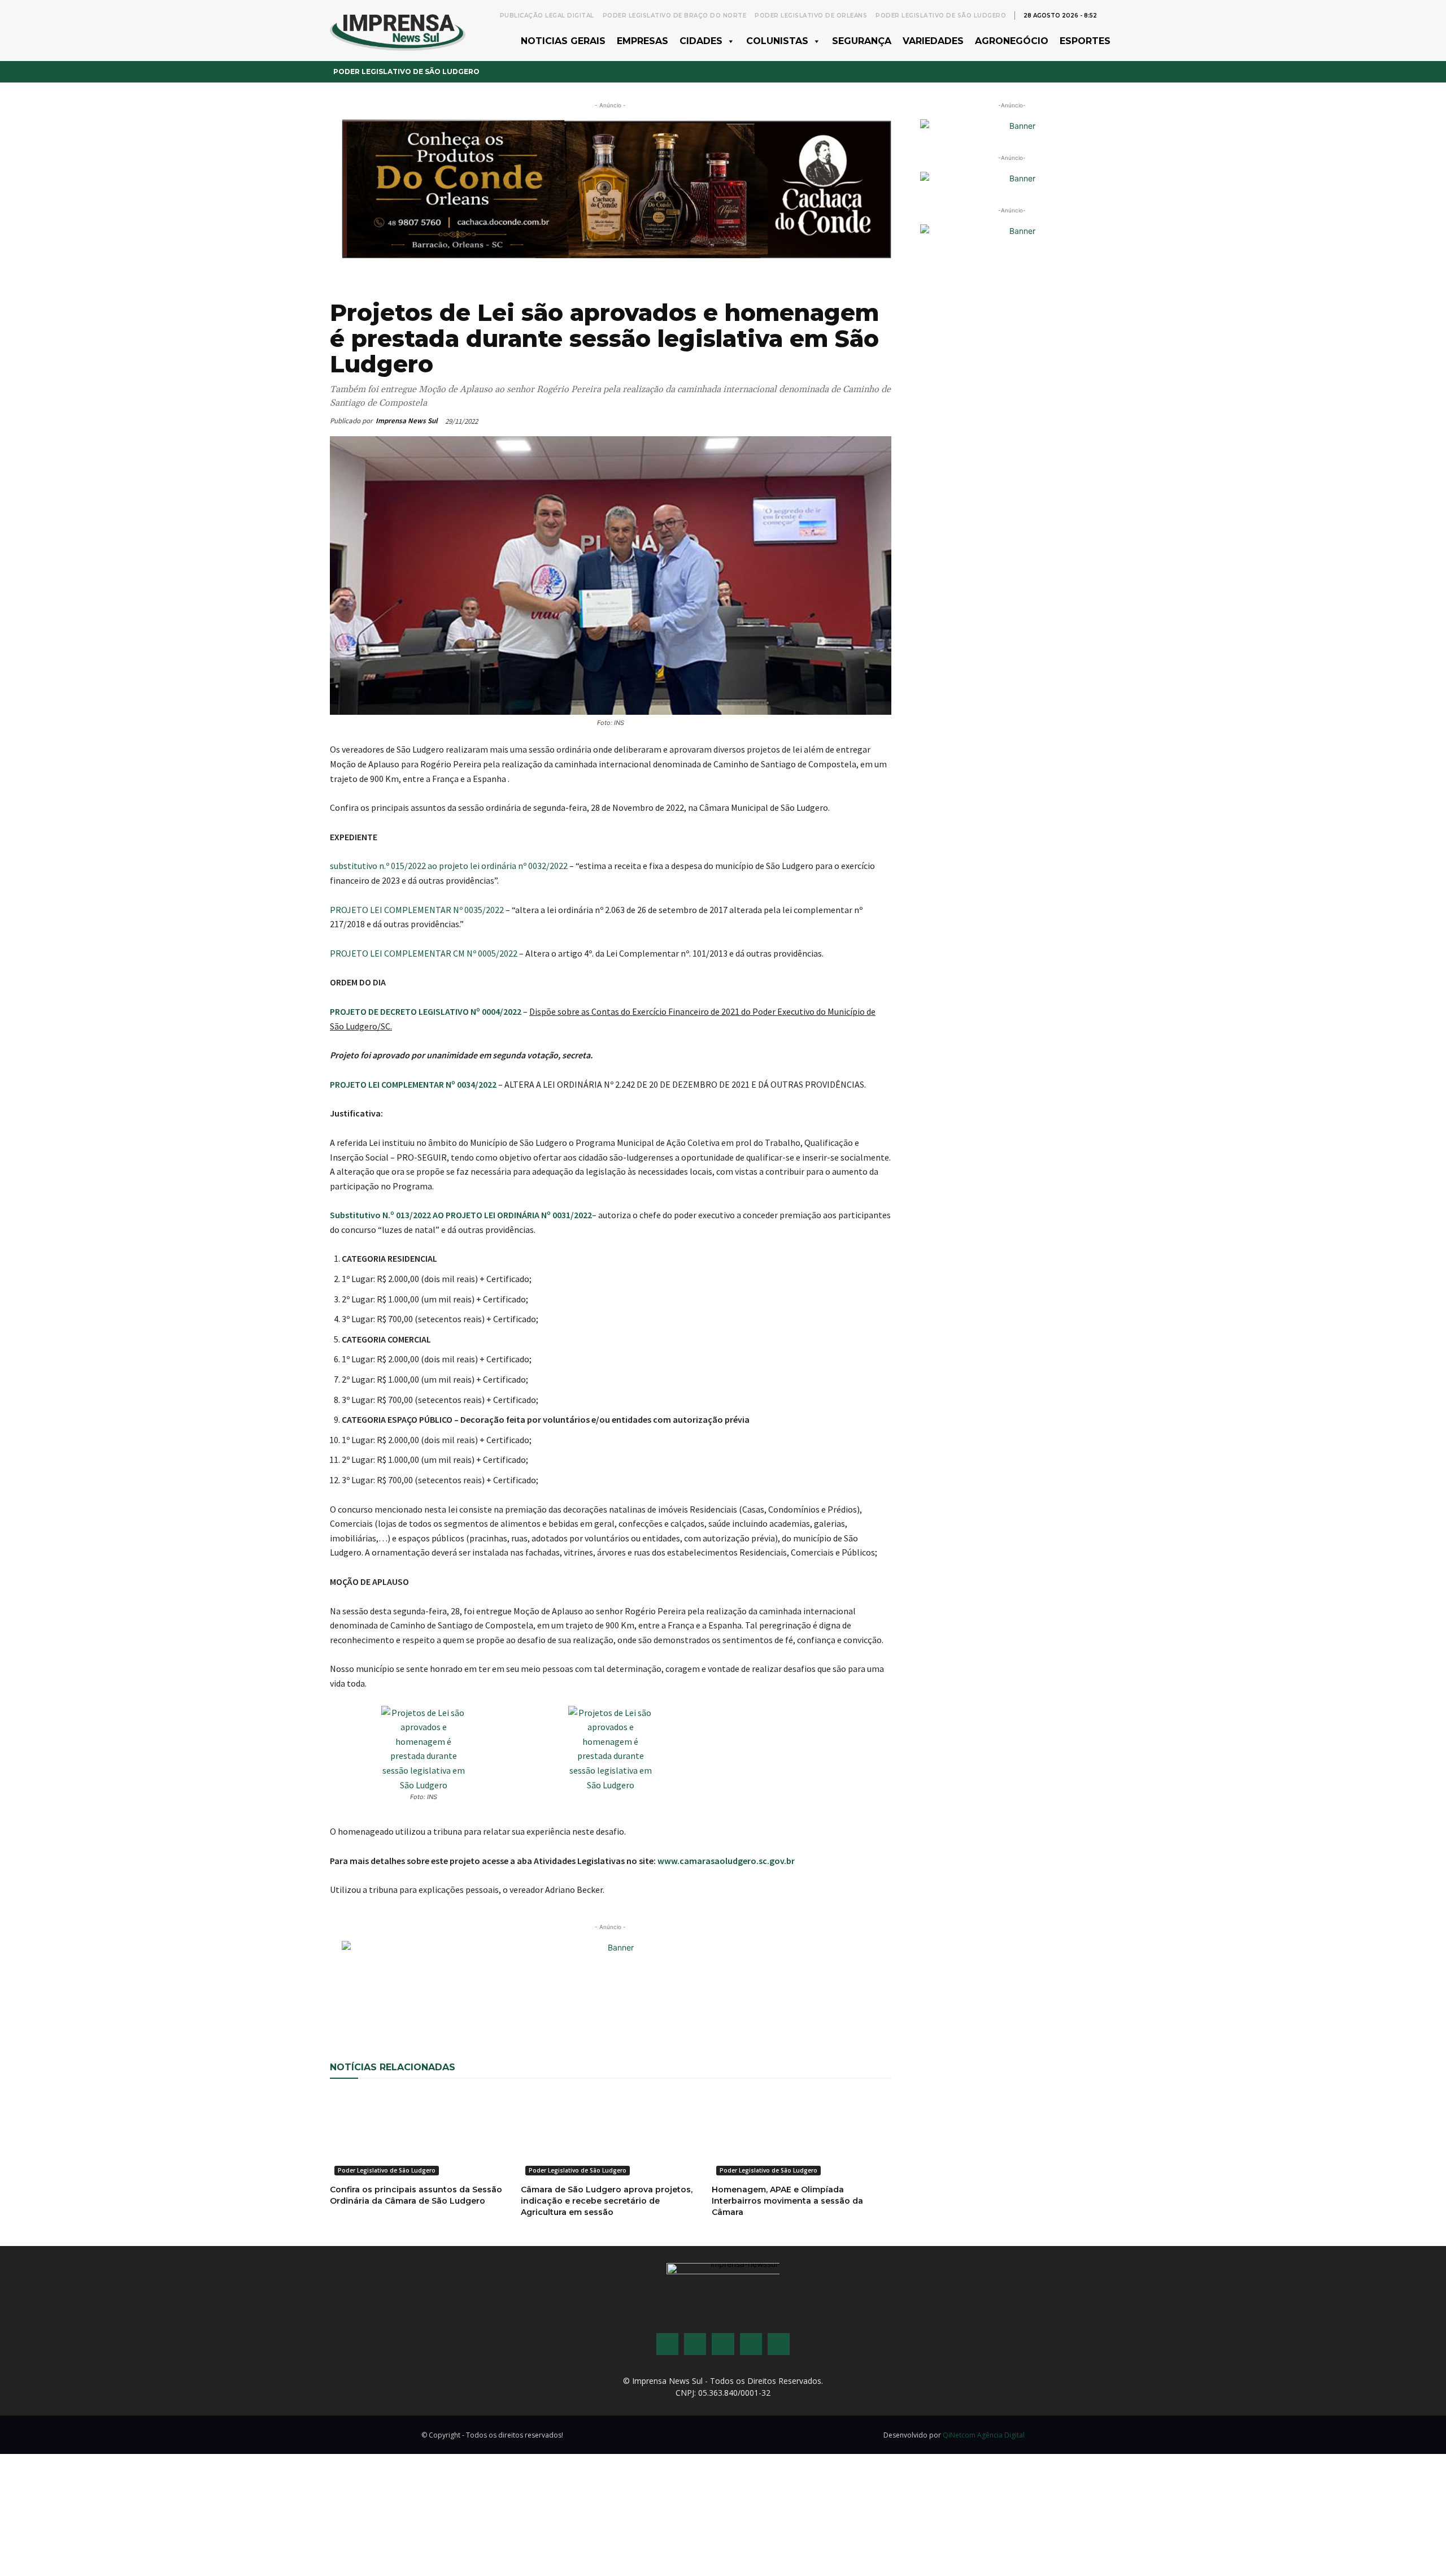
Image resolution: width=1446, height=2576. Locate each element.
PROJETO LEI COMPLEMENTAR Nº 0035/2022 (417, 910)
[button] (1110, 15)
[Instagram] (695, 2344)
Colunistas (777, 41)
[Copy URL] (567, 2008)
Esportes (1085, 41)
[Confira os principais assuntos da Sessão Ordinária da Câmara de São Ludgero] (420, 2135)
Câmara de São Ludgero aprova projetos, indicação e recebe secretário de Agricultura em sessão (607, 2201)
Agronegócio (1012, 41)
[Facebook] (411, 2008)
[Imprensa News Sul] (398, 30)
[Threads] (779, 2344)
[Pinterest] (489, 2008)
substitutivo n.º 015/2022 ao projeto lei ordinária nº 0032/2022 (449, 866)
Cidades (701, 41)
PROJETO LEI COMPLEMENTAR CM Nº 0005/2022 (424, 953)
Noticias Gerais (563, 41)
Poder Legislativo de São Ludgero (406, 71)
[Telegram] (541, 2008)
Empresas (643, 41)
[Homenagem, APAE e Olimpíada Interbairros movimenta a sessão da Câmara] (802, 2135)
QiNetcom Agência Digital (984, 2435)
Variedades (933, 41)
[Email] (463, 2008)
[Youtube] (751, 2344)
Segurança (862, 41)
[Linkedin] (515, 2008)
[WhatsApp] (437, 2008)
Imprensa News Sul (407, 421)
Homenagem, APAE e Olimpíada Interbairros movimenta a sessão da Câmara (787, 2201)
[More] (594, 2008)
